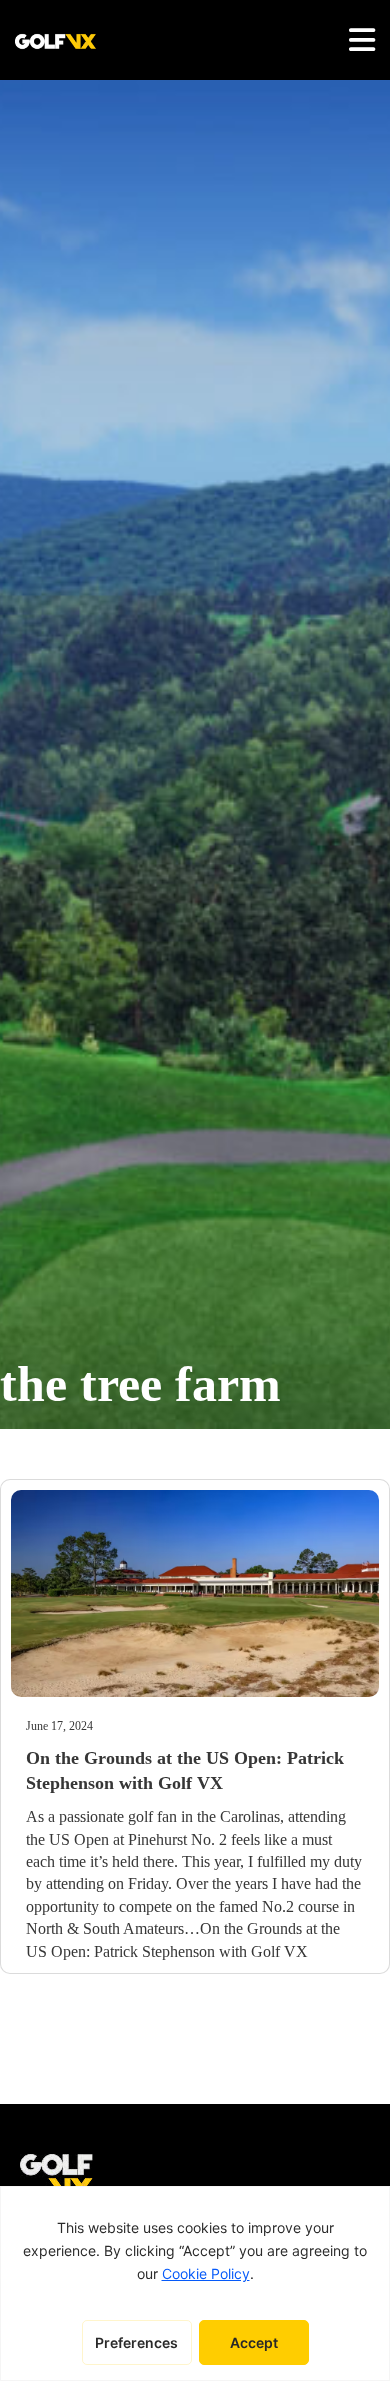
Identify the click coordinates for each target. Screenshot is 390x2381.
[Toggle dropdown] (362, 40)
